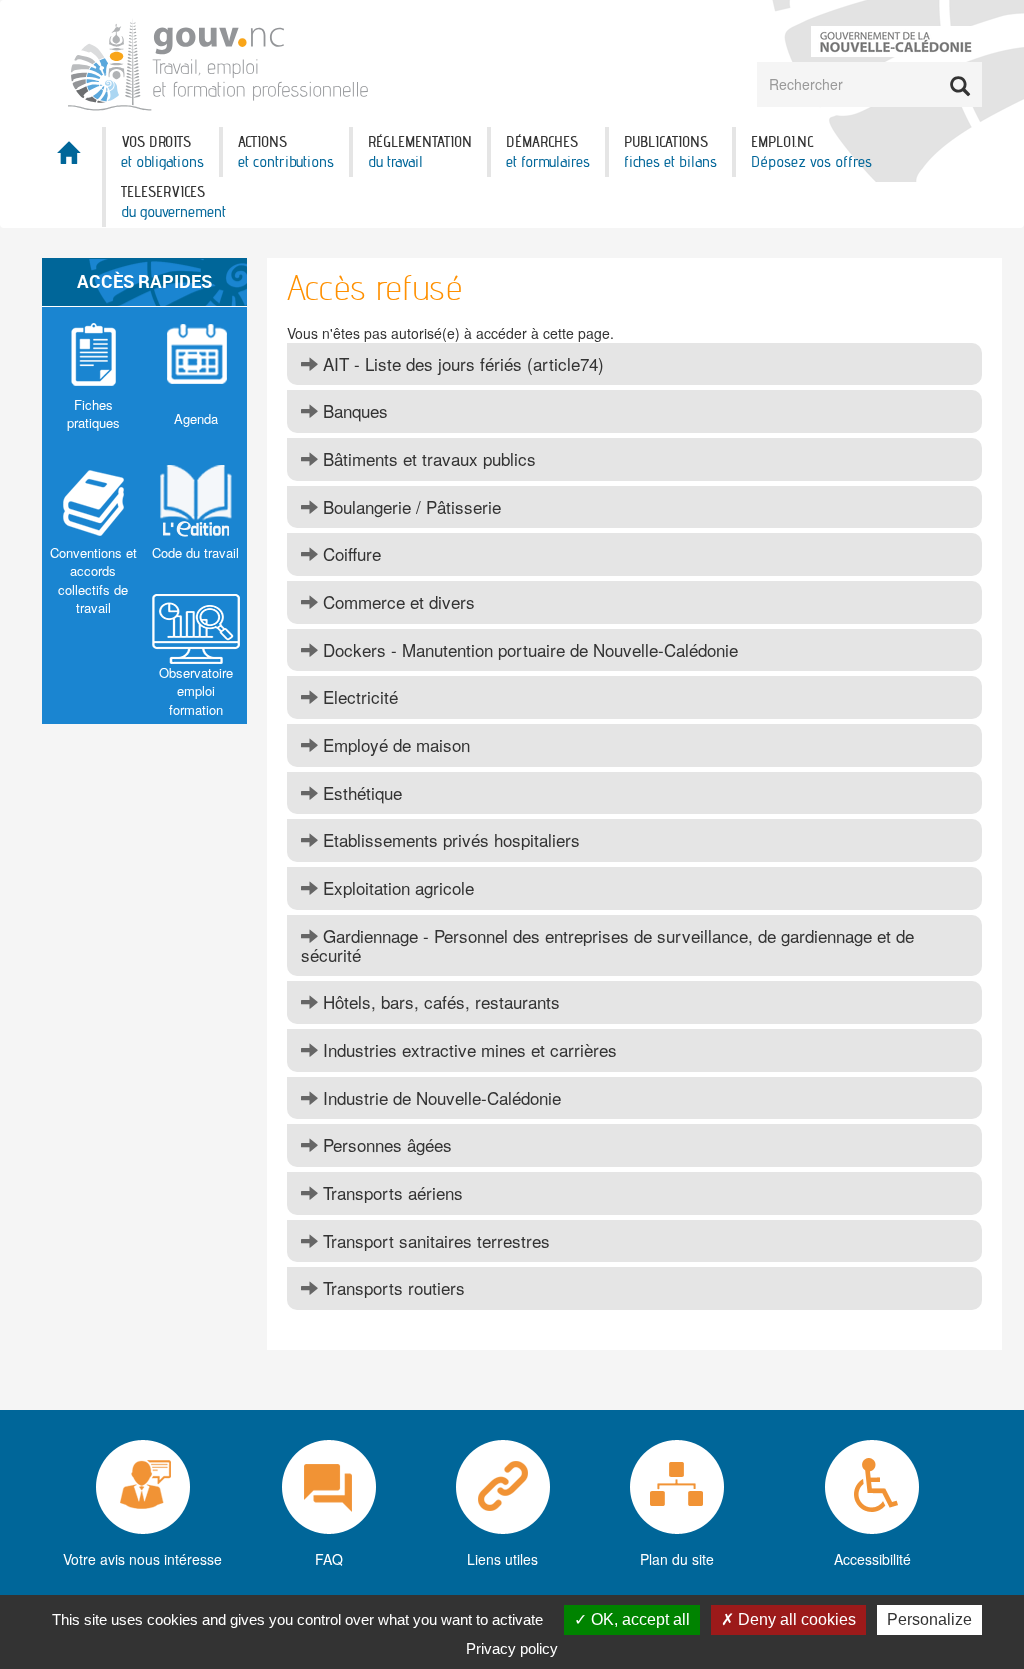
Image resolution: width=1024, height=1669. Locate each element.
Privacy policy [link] (512, 1648)
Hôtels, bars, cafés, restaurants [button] (439, 1001)
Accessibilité (872, 1559)
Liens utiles (502, 1559)
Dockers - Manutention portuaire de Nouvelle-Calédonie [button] (528, 649)
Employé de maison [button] (394, 744)
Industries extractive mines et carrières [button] (467, 1049)
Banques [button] (353, 410)
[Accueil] (220, 61)
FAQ (329, 1559)
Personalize (929, 1619)
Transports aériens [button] (390, 1192)
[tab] (634, 364)
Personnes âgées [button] (385, 1144)
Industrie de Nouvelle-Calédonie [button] (439, 1097)
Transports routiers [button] (391, 1287)
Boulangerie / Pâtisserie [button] (409, 506)
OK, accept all (638, 1619)
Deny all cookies (795, 1619)
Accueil (72, 158)
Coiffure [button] (349, 553)
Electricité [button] (358, 696)
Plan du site (677, 1559)
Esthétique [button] (360, 792)
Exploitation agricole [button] (396, 887)
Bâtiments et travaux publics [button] (427, 458)
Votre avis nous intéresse (142, 1559)
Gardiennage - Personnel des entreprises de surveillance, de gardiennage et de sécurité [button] (607, 945)
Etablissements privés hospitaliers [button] (449, 839)
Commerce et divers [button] (396, 601)
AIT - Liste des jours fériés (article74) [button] (461, 363)
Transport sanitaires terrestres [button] (434, 1240)
